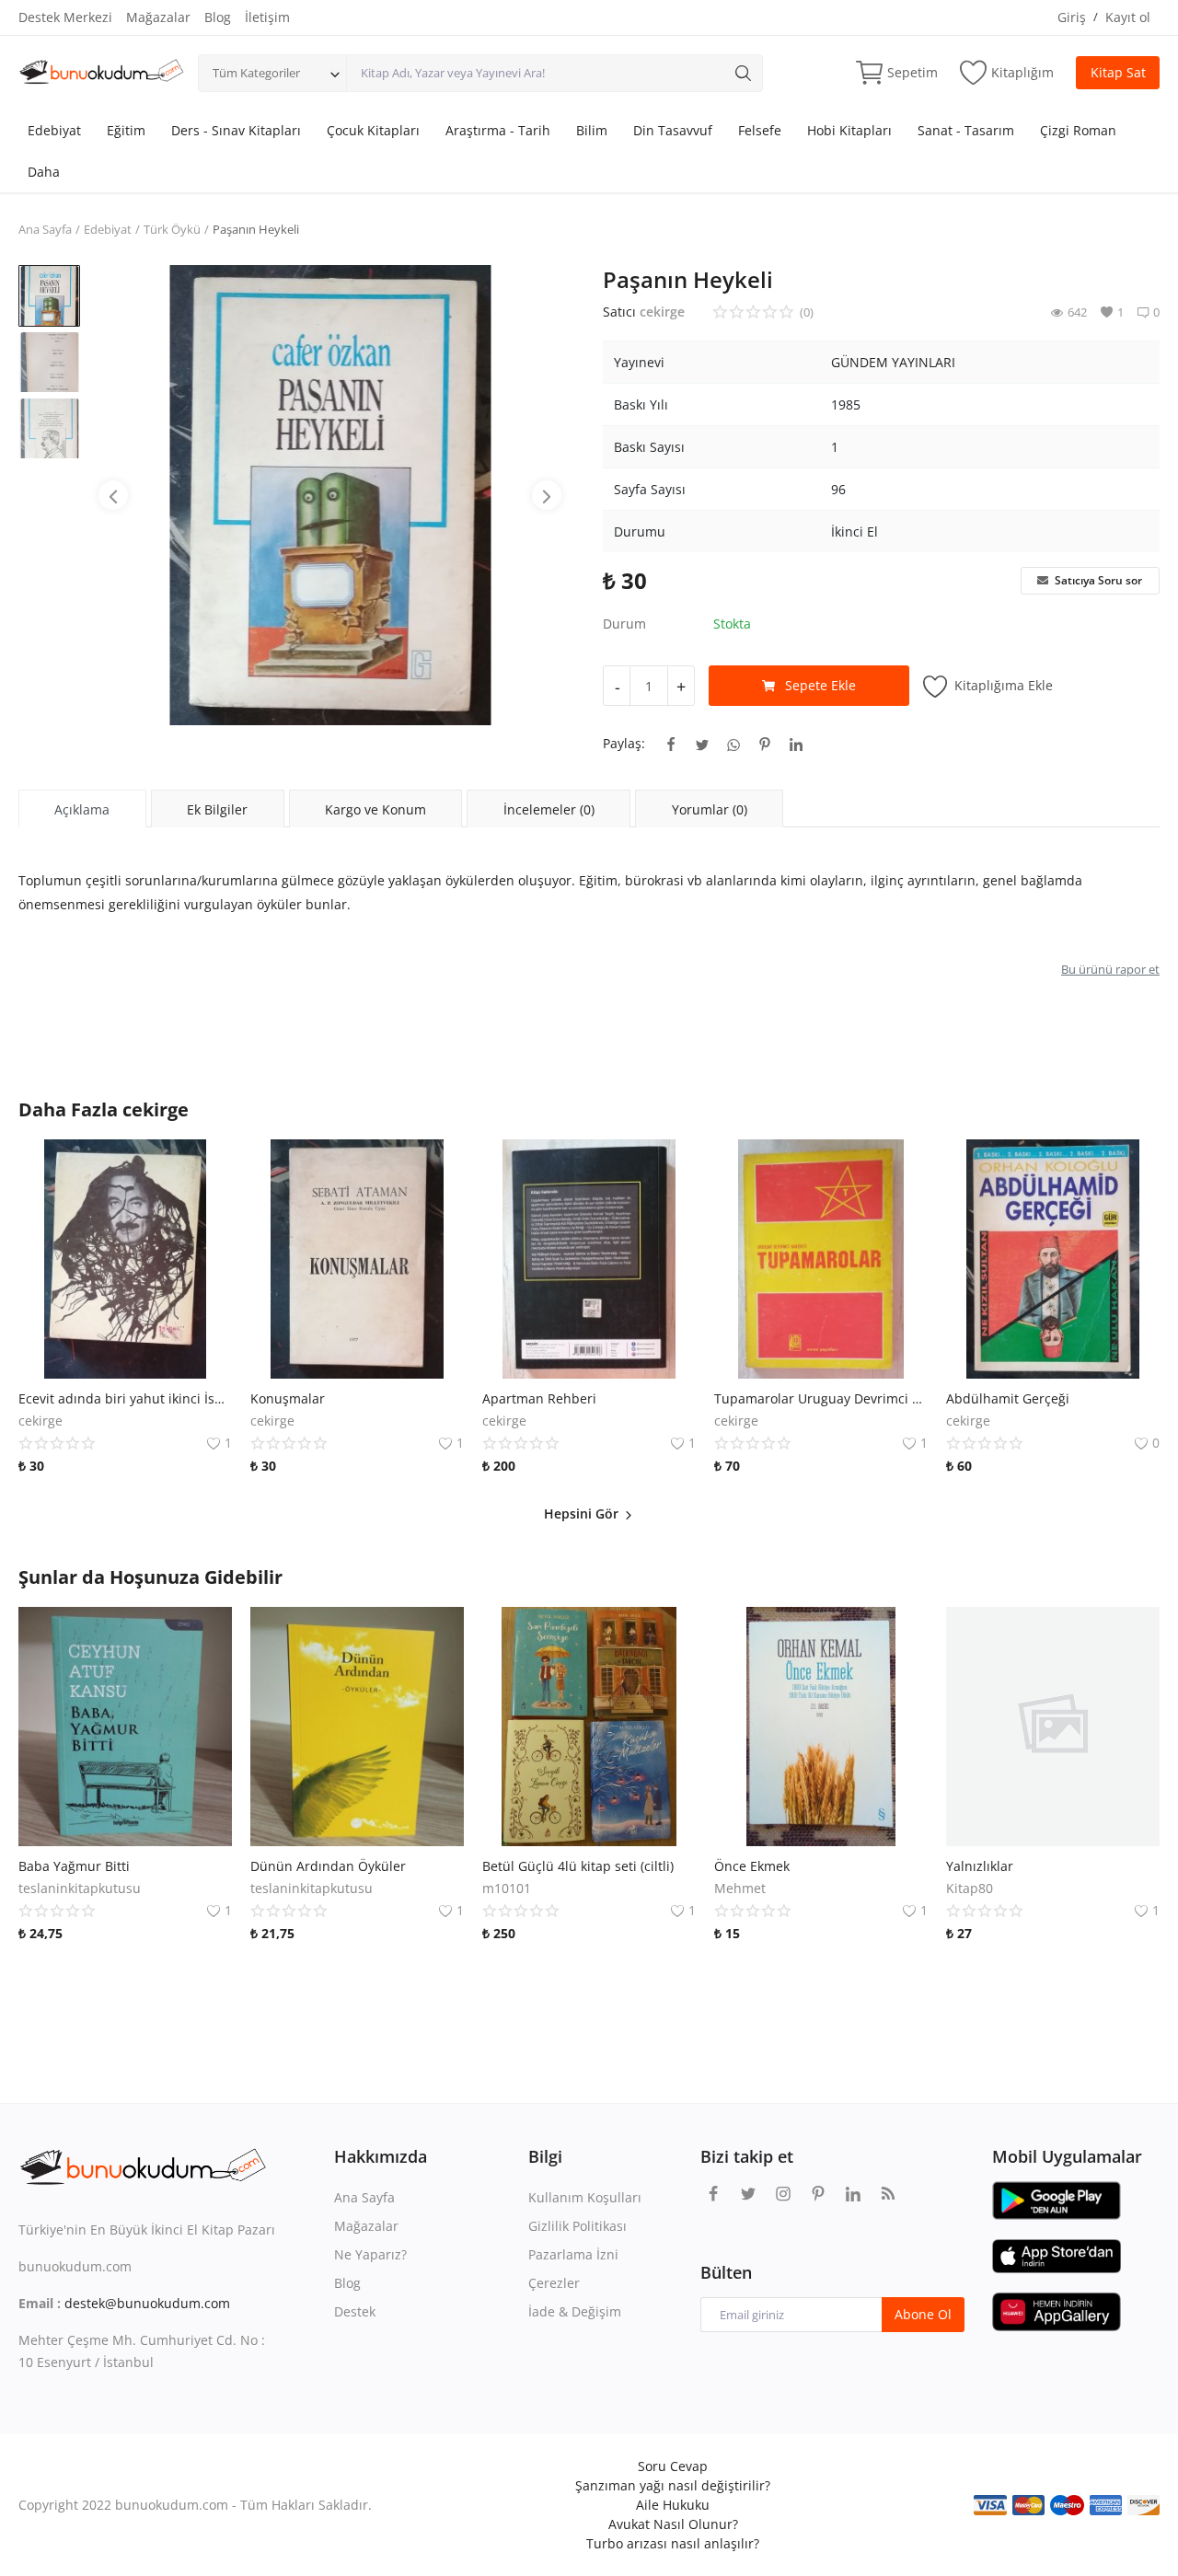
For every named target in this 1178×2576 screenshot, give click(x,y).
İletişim (267, 17)
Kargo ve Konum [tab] (375, 809)
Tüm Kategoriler (256, 73)
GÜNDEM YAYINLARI (893, 362)
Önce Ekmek (752, 1866)
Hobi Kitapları (849, 130)
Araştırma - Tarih (498, 130)
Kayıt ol (1128, 17)
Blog (218, 17)
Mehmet (740, 1888)
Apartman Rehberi (539, 1398)
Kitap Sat (1118, 72)
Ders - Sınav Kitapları (236, 130)
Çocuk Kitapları (373, 130)
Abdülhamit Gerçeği (1008, 1398)
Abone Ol (923, 2314)
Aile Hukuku (673, 2505)
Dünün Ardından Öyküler (328, 1866)
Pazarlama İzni (573, 2254)
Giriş (1072, 17)
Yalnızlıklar (980, 1866)
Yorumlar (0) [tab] (710, 809)
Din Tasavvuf (673, 130)
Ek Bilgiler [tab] (217, 809)
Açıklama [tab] (82, 809)
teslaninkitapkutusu (80, 1888)
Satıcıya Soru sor (1097, 580)
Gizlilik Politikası (577, 2226)
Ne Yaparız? (370, 2254)
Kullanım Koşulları (585, 2197)
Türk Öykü (172, 229)
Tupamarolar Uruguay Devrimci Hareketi (821, 1398)
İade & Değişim (575, 2311)
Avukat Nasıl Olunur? (673, 2524)
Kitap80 (970, 1888)
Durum (624, 624)
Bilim (592, 130)
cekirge (662, 312)
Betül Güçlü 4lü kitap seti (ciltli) (578, 1866)
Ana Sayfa (45, 229)
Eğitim (126, 130)
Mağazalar (158, 17)
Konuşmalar (288, 1398)
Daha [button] (44, 172)
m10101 (507, 1888)
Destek (355, 2311)
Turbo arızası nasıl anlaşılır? (673, 2543)
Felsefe (760, 130)
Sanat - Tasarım (966, 130)
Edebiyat (54, 130)
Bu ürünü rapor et (1110, 969)
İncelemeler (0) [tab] (549, 809)
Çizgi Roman (1078, 130)
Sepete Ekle (820, 685)
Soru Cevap (673, 2466)
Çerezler (554, 2283)
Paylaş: (624, 743)
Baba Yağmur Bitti (74, 1866)
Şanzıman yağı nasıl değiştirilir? (673, 2485)
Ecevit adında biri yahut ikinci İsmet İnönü (125, 1398)
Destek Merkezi (65, 17)
